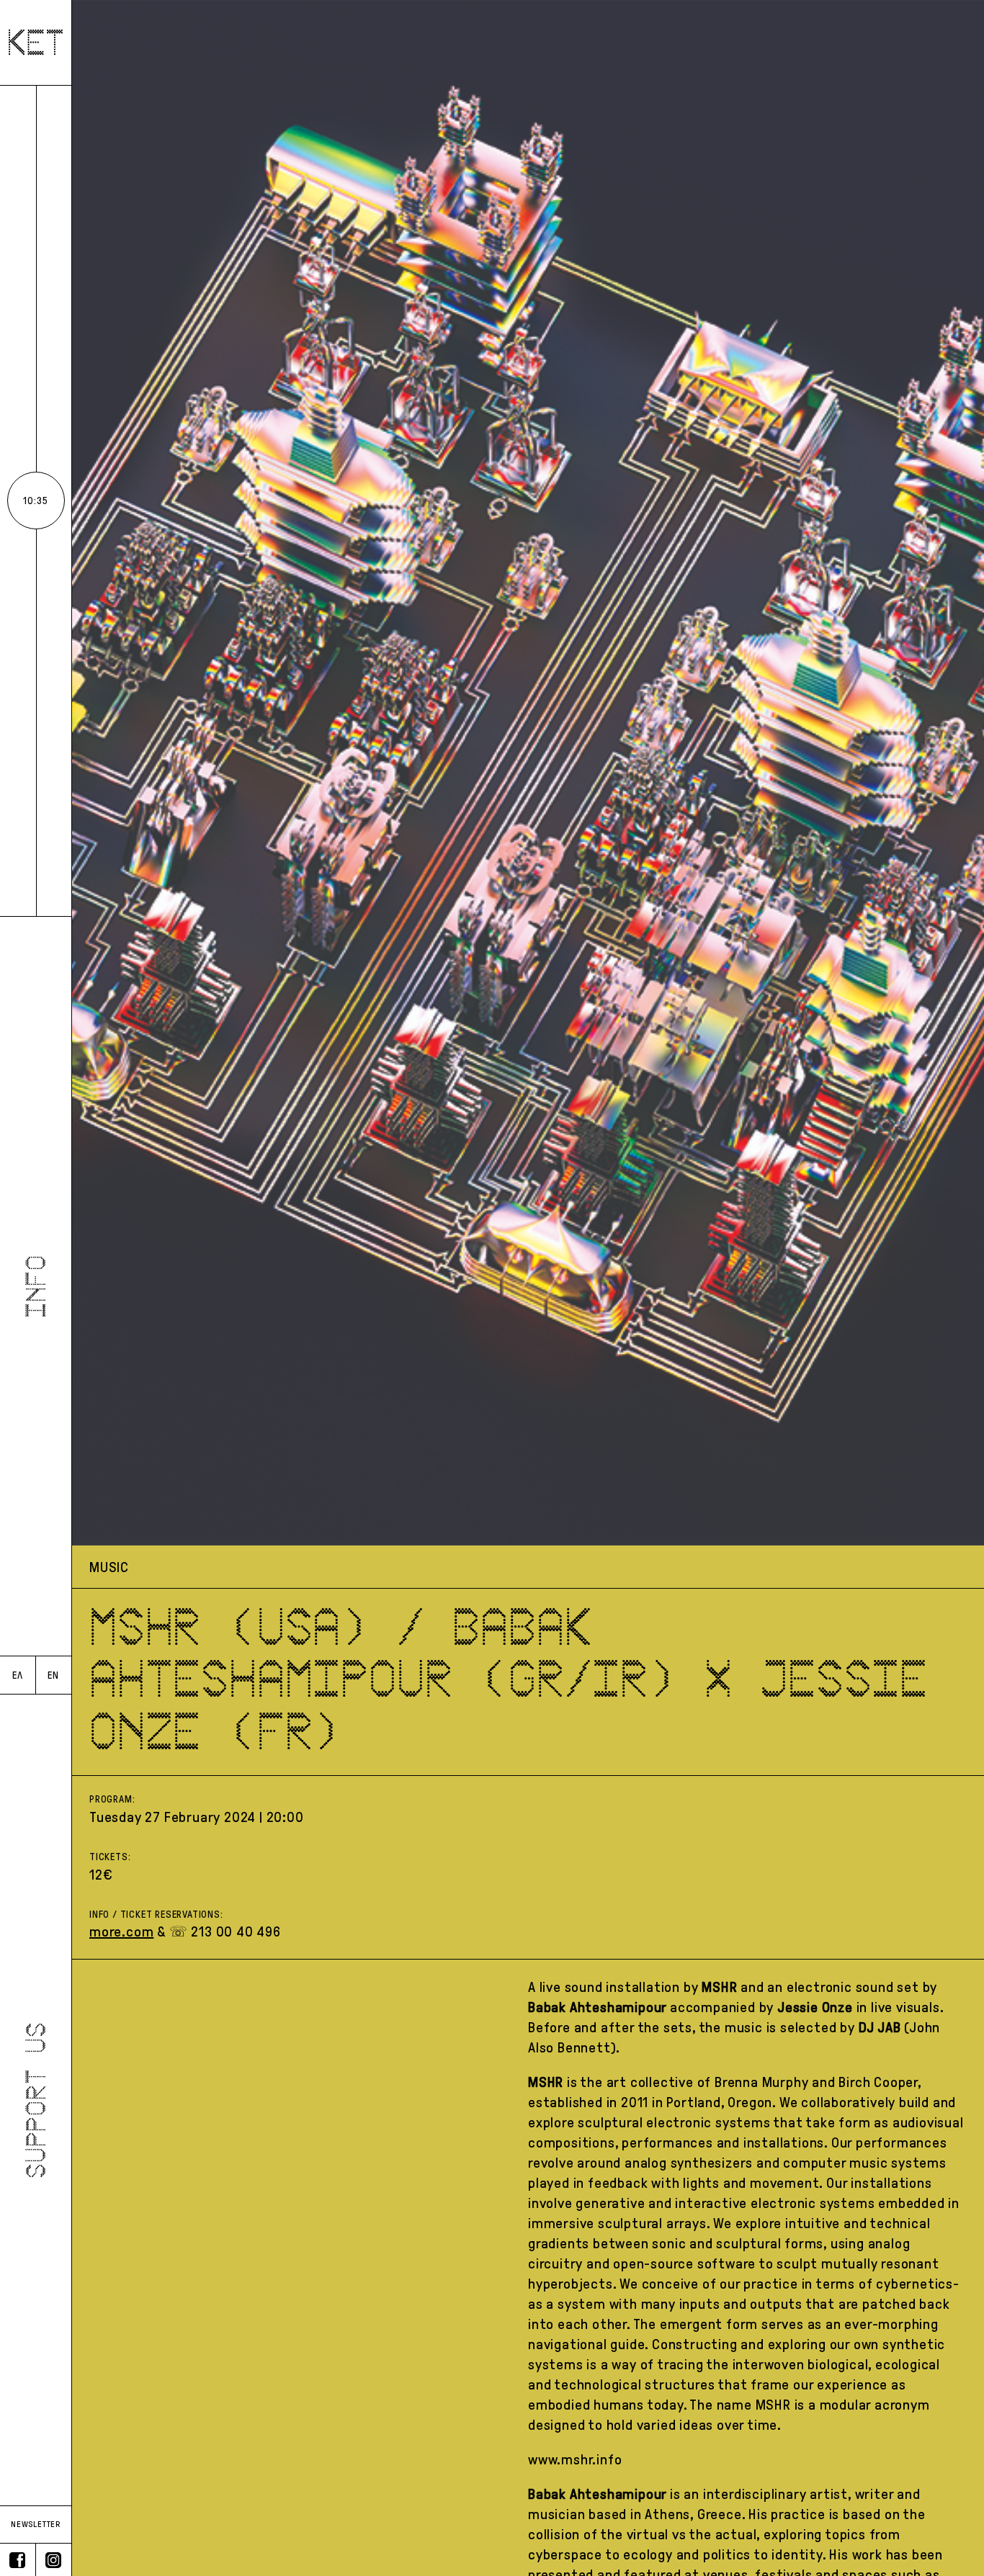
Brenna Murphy (761, 2082)
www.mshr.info (575, 2459)
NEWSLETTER (36, 2524)
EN (53, 1675)
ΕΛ (18, 1675)
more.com (121, 1931)
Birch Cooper (878, 2082)
